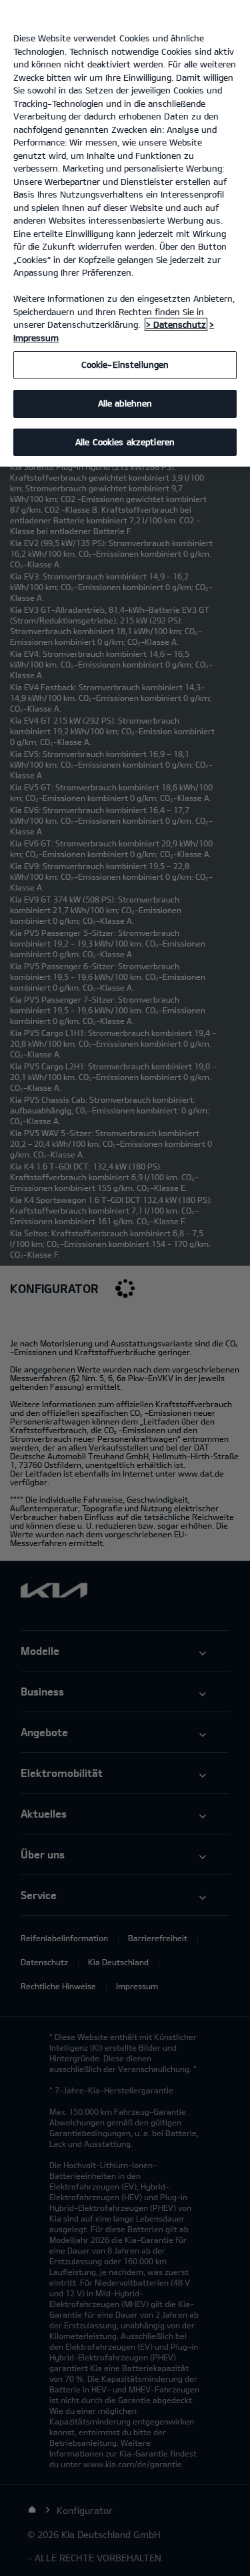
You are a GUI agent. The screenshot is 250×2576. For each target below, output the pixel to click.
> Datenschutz (176, 324)
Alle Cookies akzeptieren (125, 442)
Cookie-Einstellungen (125, 364)
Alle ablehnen (125, 403)
